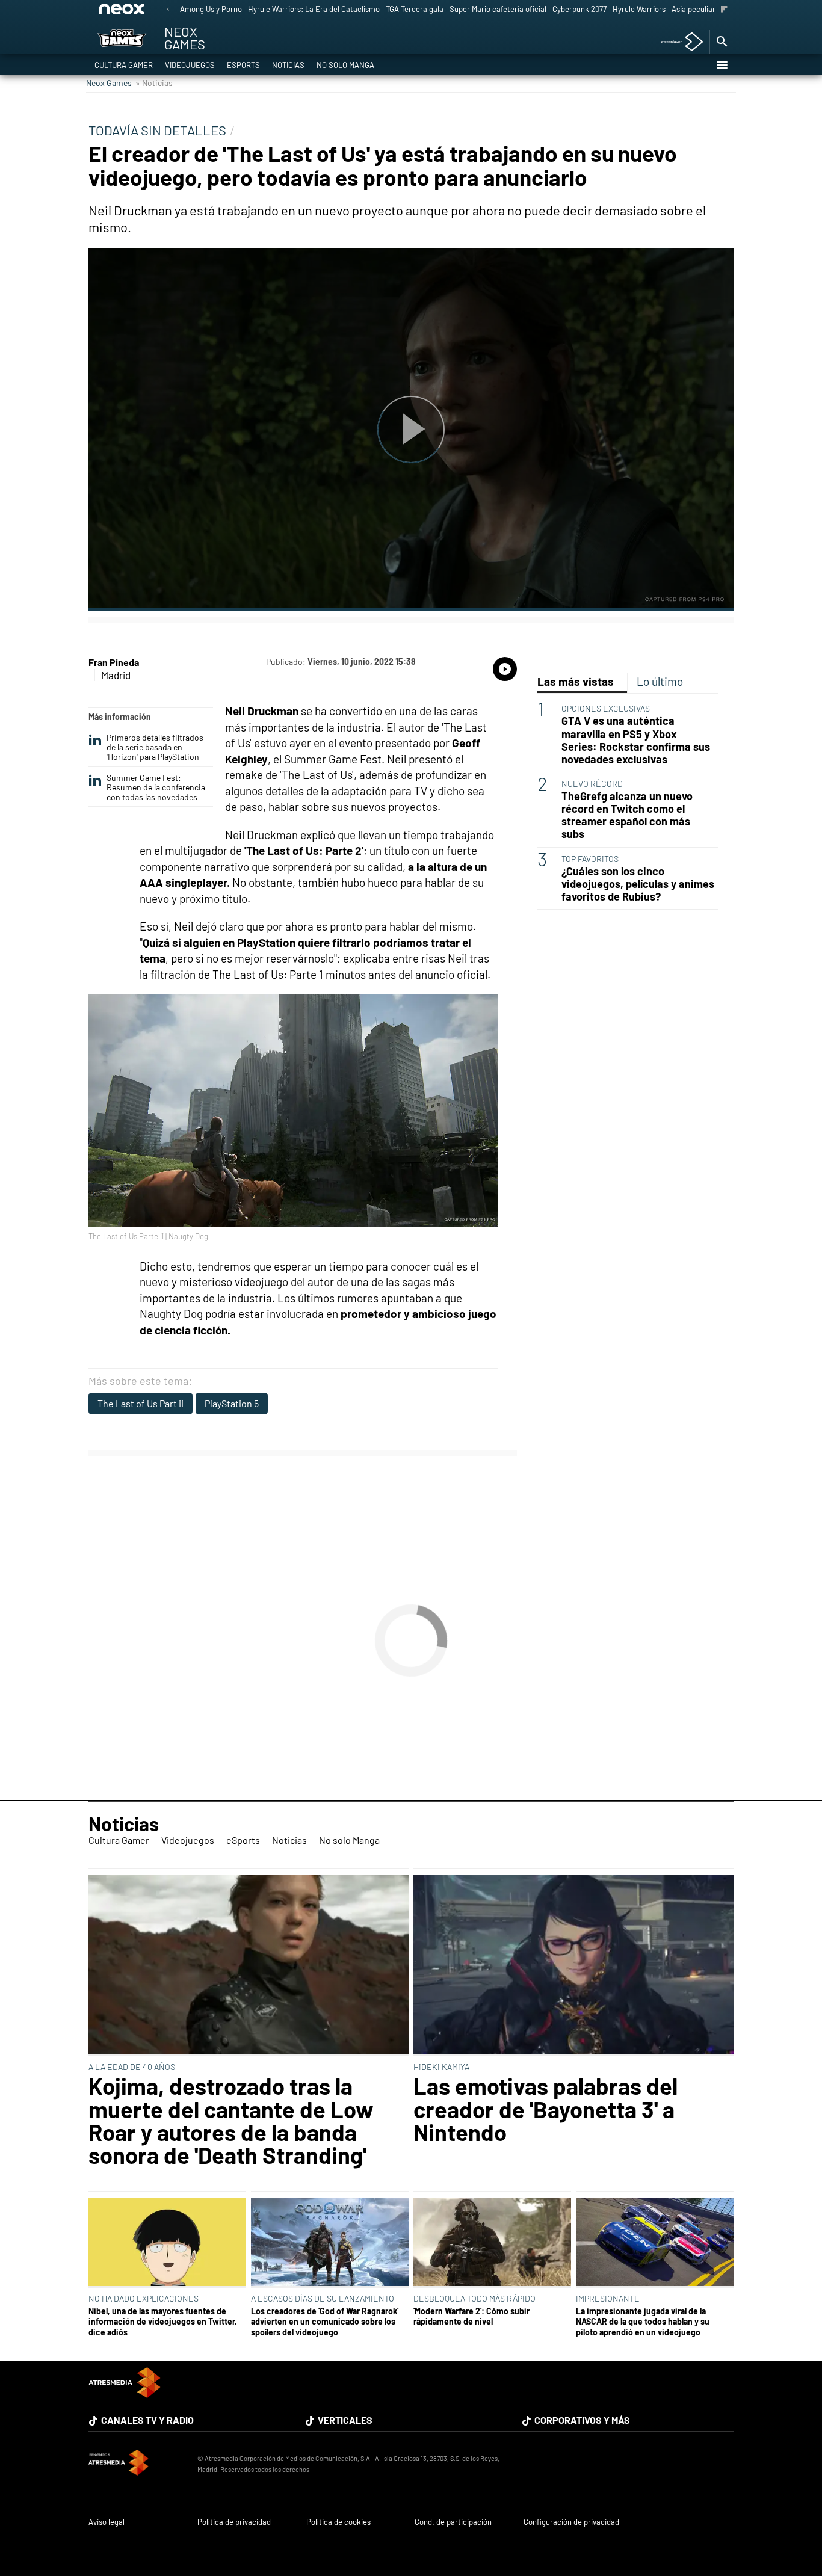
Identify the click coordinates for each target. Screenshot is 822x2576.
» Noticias (154, 83)
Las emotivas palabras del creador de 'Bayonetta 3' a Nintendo (545, 2109)
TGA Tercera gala (415, 9)
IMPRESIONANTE (608, 2298)
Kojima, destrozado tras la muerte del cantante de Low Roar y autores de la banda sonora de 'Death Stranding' (231, 2121)
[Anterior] (168, 10)
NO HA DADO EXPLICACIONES (144, 2298)
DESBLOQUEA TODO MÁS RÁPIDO (474, 2298)
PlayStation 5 (232, 1403)
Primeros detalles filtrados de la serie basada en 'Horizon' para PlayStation (155, 747)
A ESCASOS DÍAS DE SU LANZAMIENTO (323, 2298)
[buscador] (722, 42)
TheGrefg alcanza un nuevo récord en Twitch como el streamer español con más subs (627, 815)
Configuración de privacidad (571, 2522)
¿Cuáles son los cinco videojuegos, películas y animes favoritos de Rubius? (638, 884)
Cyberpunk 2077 (579, 9)
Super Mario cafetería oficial (498, 9)
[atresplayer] (678, 42)
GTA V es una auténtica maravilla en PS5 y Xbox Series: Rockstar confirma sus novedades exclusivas (636, 740)
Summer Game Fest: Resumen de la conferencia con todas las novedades (156, 787)
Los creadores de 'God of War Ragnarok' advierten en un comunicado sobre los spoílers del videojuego (325, 2322)
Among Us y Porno (211, 9)
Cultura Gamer (124, 65)
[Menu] (722, 65)
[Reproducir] (411, 429)
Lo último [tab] (660, 681)
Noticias (288, 65)
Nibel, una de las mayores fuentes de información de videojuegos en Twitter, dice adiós (163, 2322)
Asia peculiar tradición (710, 9)
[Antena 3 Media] (137, 2464)
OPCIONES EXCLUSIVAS (606, 708)
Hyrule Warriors (639, 9)
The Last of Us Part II (141, 1403)
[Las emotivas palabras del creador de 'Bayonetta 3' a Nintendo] (573, 1965)
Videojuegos (190, 65)
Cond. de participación (453, 2522)
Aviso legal (107, 2522)
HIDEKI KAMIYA (441, 2067)
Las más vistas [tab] (576, 681)
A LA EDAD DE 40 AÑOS (132, 2067)
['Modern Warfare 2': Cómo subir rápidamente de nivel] (492, 2243)
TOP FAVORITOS (590, 859)
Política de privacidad (234, 2522)
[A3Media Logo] (125, 2394)
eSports (243, 65)
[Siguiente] (724, 10)
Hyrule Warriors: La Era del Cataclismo (314, 9)
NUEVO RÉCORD (592, 784)
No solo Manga (345, 65)
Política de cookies (338, 2522)
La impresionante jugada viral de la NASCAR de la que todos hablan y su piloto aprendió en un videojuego (643, 2322)
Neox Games (109, 83)
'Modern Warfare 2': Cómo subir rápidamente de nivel (471, 2316)
